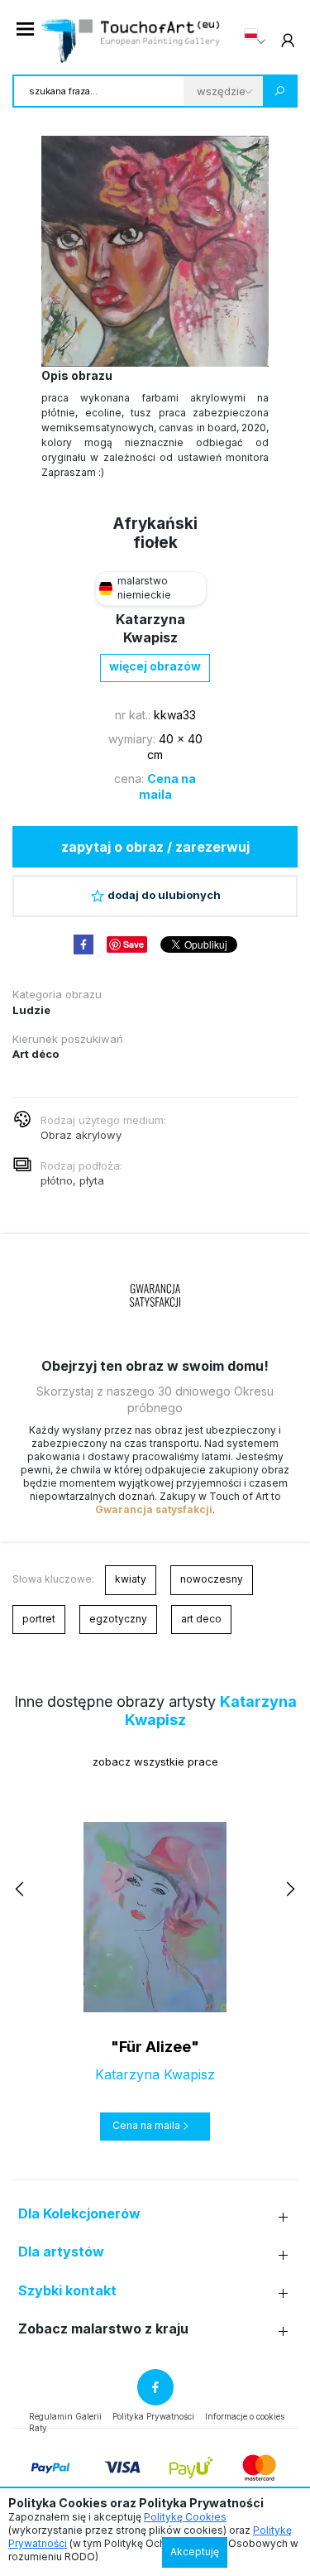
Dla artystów (61, 2252)
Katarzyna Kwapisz (155, 2074)
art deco (201, 1619)
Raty (38, 2428)
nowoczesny (212, 1579)
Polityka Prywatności (153, 2416)
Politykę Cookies (185, 2517)
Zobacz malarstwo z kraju (103, 2329)
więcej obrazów (155, 666)
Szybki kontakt (67, 2291)
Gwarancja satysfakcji (154, 1509)
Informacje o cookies (245, 2416)
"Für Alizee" (155, 2047)
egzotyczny (118, 1619)
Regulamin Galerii (65, 2416)
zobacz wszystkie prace (155, 1761)
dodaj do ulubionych (164, 895)
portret (39, 1619)
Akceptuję (195, 2552)
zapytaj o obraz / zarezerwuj (155, 847)
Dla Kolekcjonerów (79, 2214)
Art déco (36, 1054)
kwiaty (131, 1579)
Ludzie (31, 1010)
